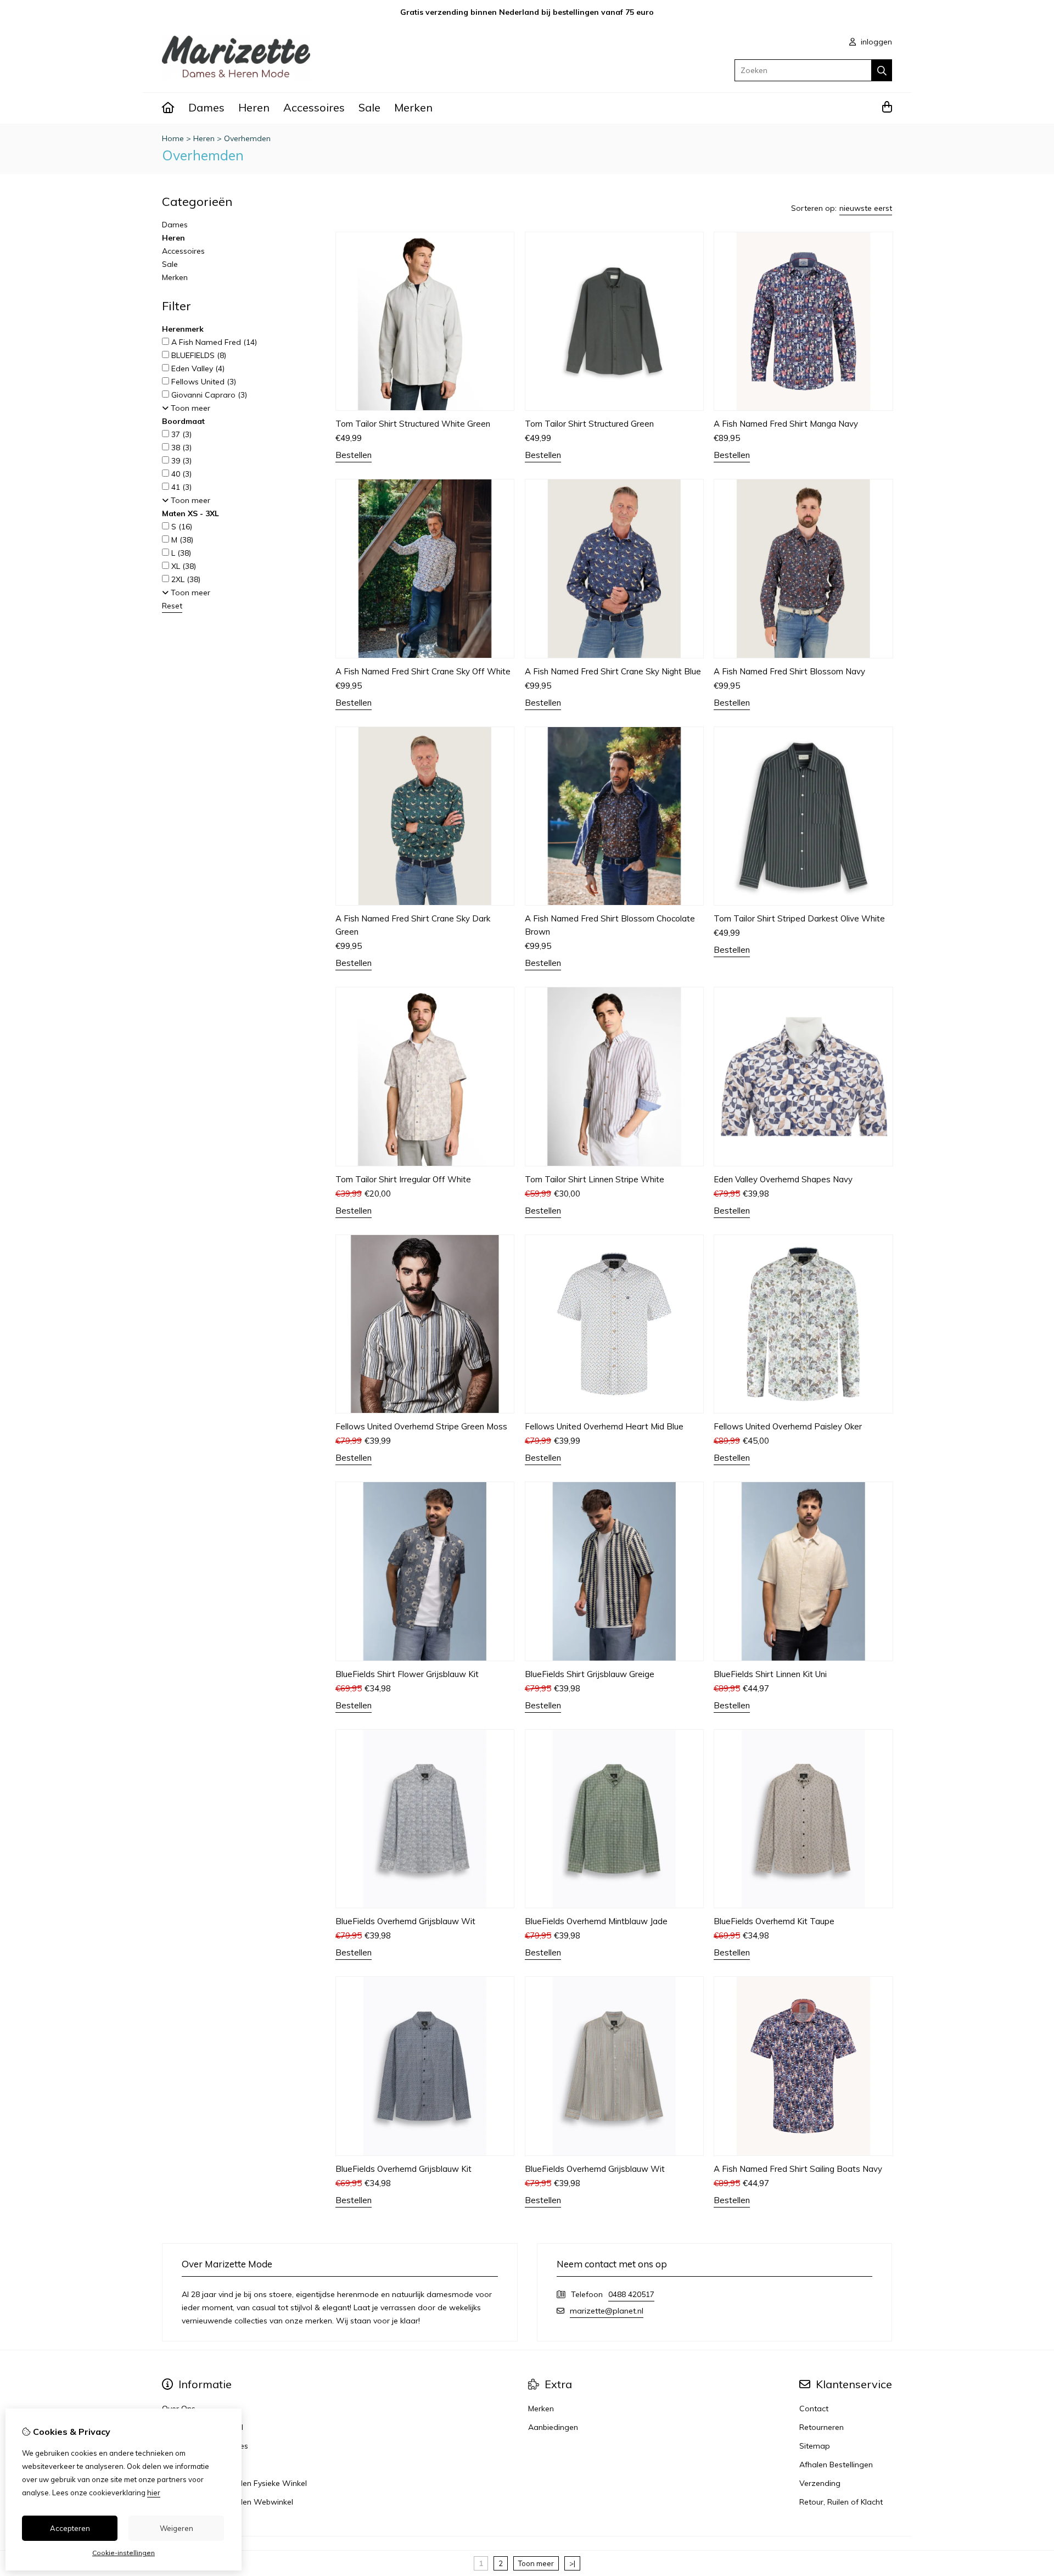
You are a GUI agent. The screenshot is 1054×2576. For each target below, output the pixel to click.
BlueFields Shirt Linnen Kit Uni (770, 1674)
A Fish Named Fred (213, 342)
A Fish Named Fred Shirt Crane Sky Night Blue (613, 671)
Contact (814, 2409)
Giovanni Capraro (208, 395)
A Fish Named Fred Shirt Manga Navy (786, 424)
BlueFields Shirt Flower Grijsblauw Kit (407, 1674)
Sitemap (815, 2446)
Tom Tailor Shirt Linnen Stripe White (595, 1179)
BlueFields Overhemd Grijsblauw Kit (403, 2169)
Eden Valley (197, 368)
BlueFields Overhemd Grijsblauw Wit (405, 1921)
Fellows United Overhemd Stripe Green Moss (421, 1426)
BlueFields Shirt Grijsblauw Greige (590, 1674)
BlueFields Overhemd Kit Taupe (774, 1921)
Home (173, 138)
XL (183, 566)
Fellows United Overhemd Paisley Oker (788, 1426)
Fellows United (203, 382)
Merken (413, 107)
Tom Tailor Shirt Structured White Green (413, 424)
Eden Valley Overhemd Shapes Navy (783, 1179)
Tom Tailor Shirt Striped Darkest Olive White (799, 918)
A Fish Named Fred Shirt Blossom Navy (789, 671)
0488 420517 (631, 2294)
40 (180, 474)
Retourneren (822, 2427)
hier (154, 2493)
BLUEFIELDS (198, 355)
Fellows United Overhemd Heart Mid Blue (604, 1426)
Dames (206, 107)
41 (180, 487)
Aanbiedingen (553, 2427)
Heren (254, 107)
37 (180, 434)
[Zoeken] (882, 70)
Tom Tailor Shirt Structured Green (589, 424)
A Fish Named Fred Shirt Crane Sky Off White (423, 671)
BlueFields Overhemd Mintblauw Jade (596, 1921)
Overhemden (247, 138)
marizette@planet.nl (607, 2311)
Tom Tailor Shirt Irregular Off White (403, 1179)
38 (180, 448)
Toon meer (536, 2563)
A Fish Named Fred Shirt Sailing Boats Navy (798, 2169)
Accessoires (314, 107)
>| (572, 2563)
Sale (369, 107)
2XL (185, 579)
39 (180, 461)
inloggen (875, 42)
